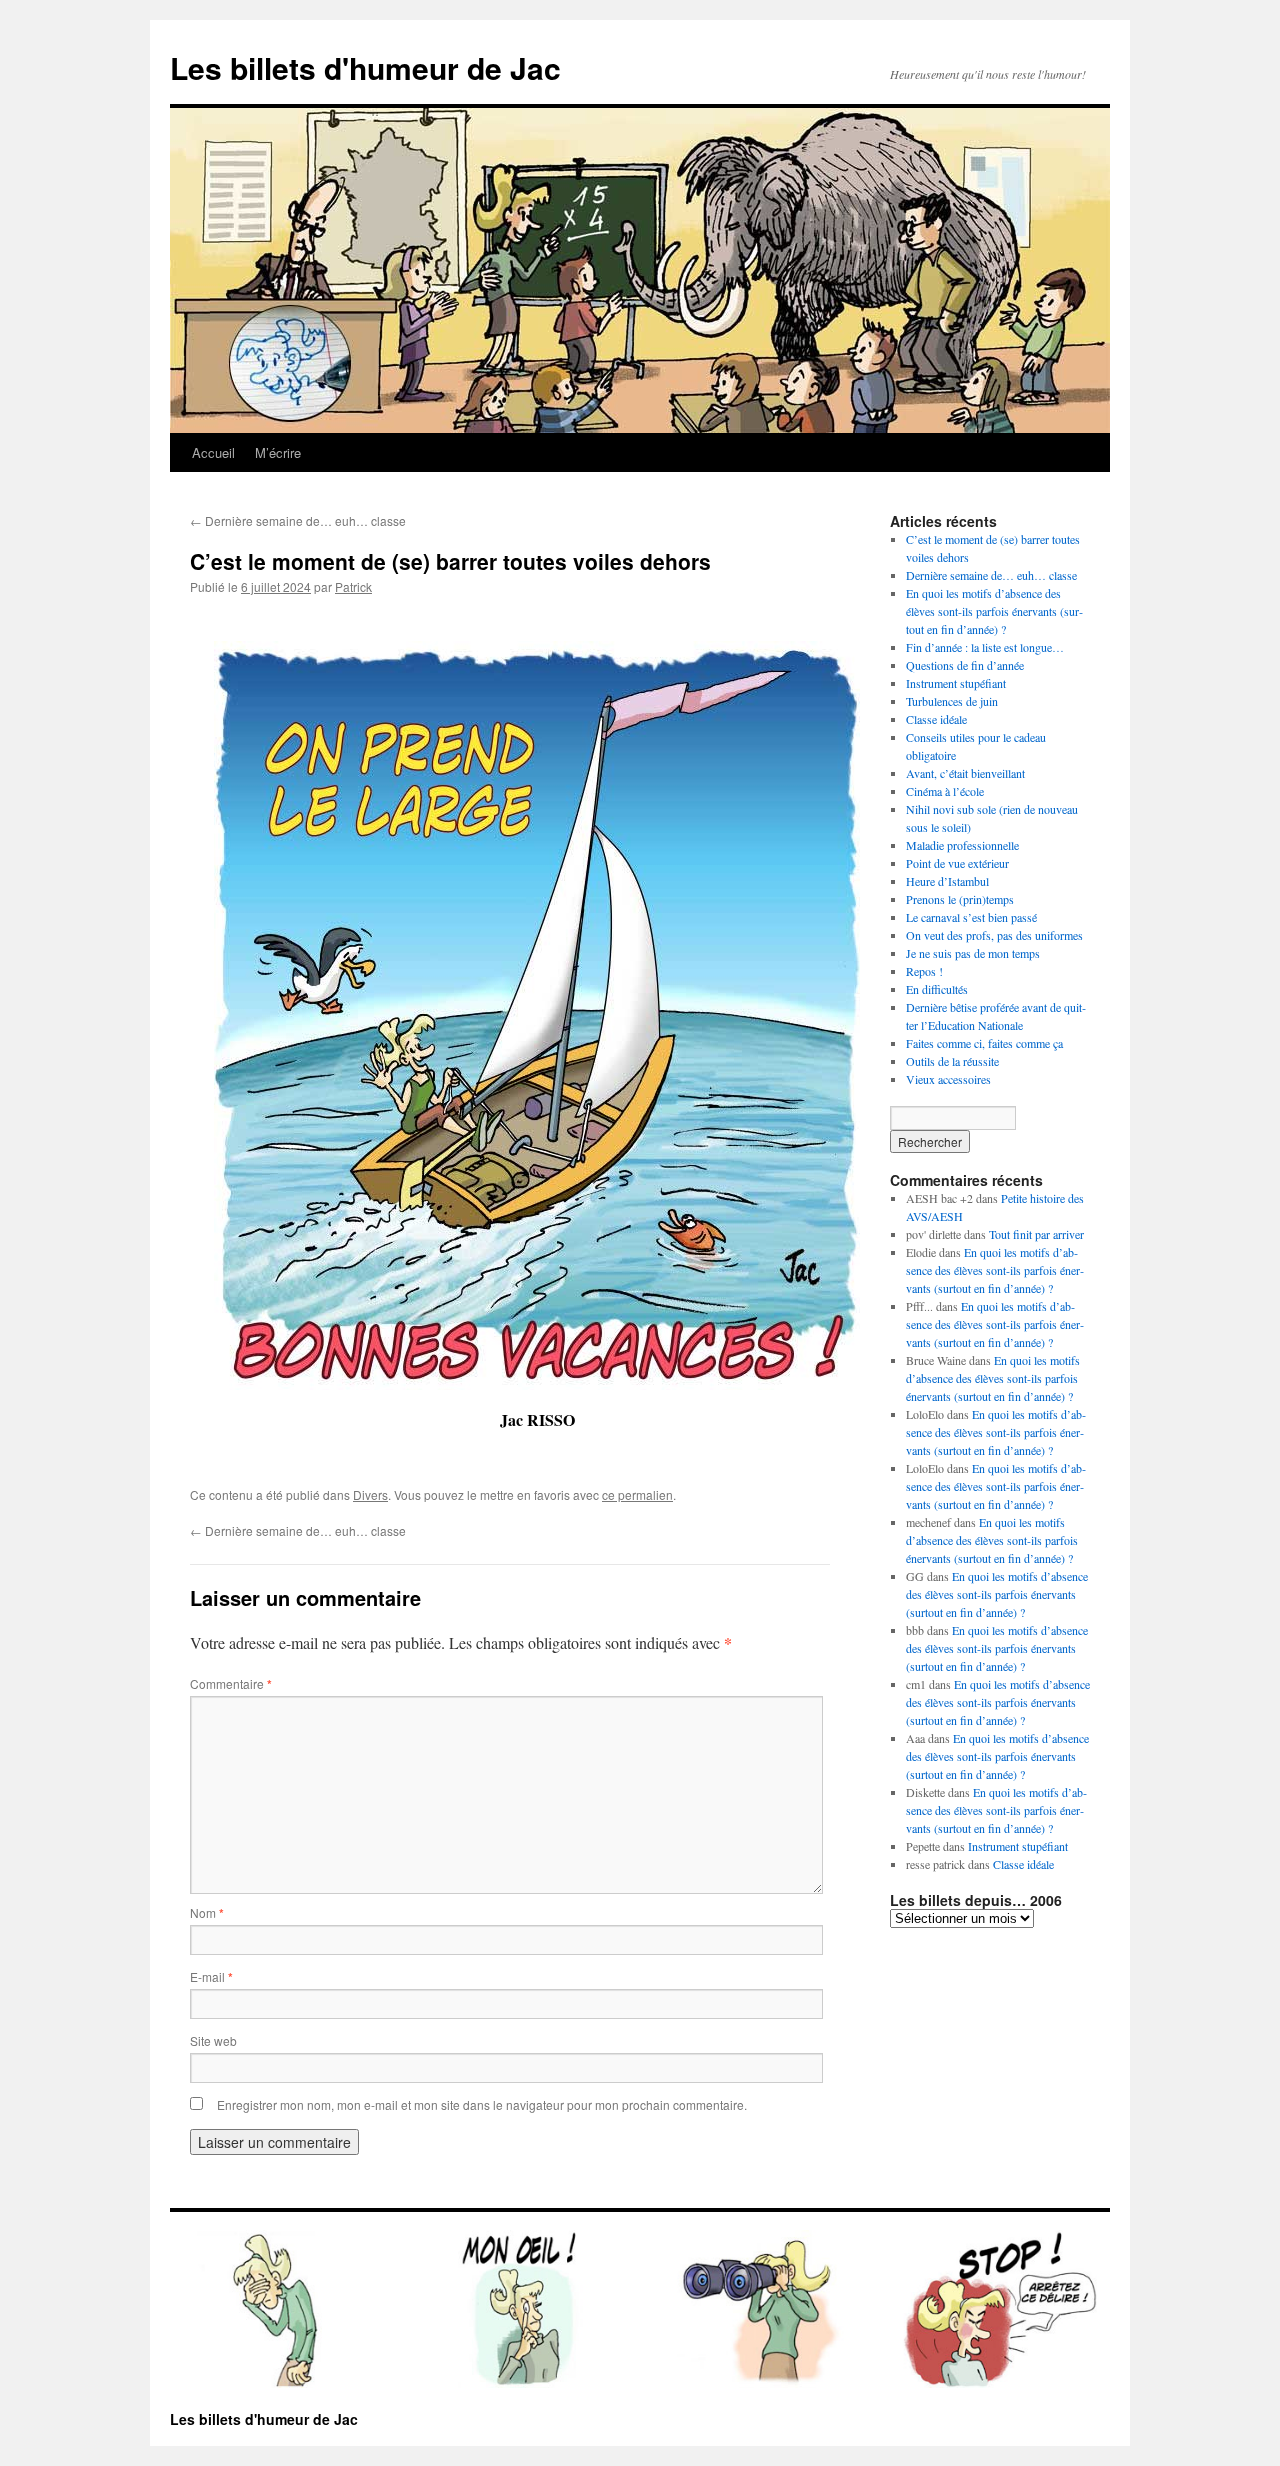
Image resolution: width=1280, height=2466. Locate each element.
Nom (207, 1912)
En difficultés (937, 989)
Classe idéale (936, 719)
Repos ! (924, 971)
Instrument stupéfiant (956, 683)
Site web (213, 2040)
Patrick (353, 586)
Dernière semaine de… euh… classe (298, 520)
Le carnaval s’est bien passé (971, 917)
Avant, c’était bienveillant (965, 773)
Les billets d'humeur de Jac (365, 67)
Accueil (213, 452)
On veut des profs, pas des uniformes (994, 935)
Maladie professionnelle (962, 845)
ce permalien (637, 1494)
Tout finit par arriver (1036, 1234)
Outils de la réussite (952, 1061)
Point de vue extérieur (957, 863)
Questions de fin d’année (965, 665)
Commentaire (231, 1683)
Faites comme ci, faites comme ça (984, 1043)
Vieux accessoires (948, 1079)
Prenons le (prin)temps (960, 899)
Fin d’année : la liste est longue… (985, 647)
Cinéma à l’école (945, 791)
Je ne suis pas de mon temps (973, 953)
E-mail (211, 1976)
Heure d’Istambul (947, 881)
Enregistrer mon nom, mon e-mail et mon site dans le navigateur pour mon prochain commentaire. (482, 2104)
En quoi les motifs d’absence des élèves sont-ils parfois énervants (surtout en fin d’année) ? (994, 611)
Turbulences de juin (952, 701)
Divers (370, 1494)
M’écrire (278, 452)
